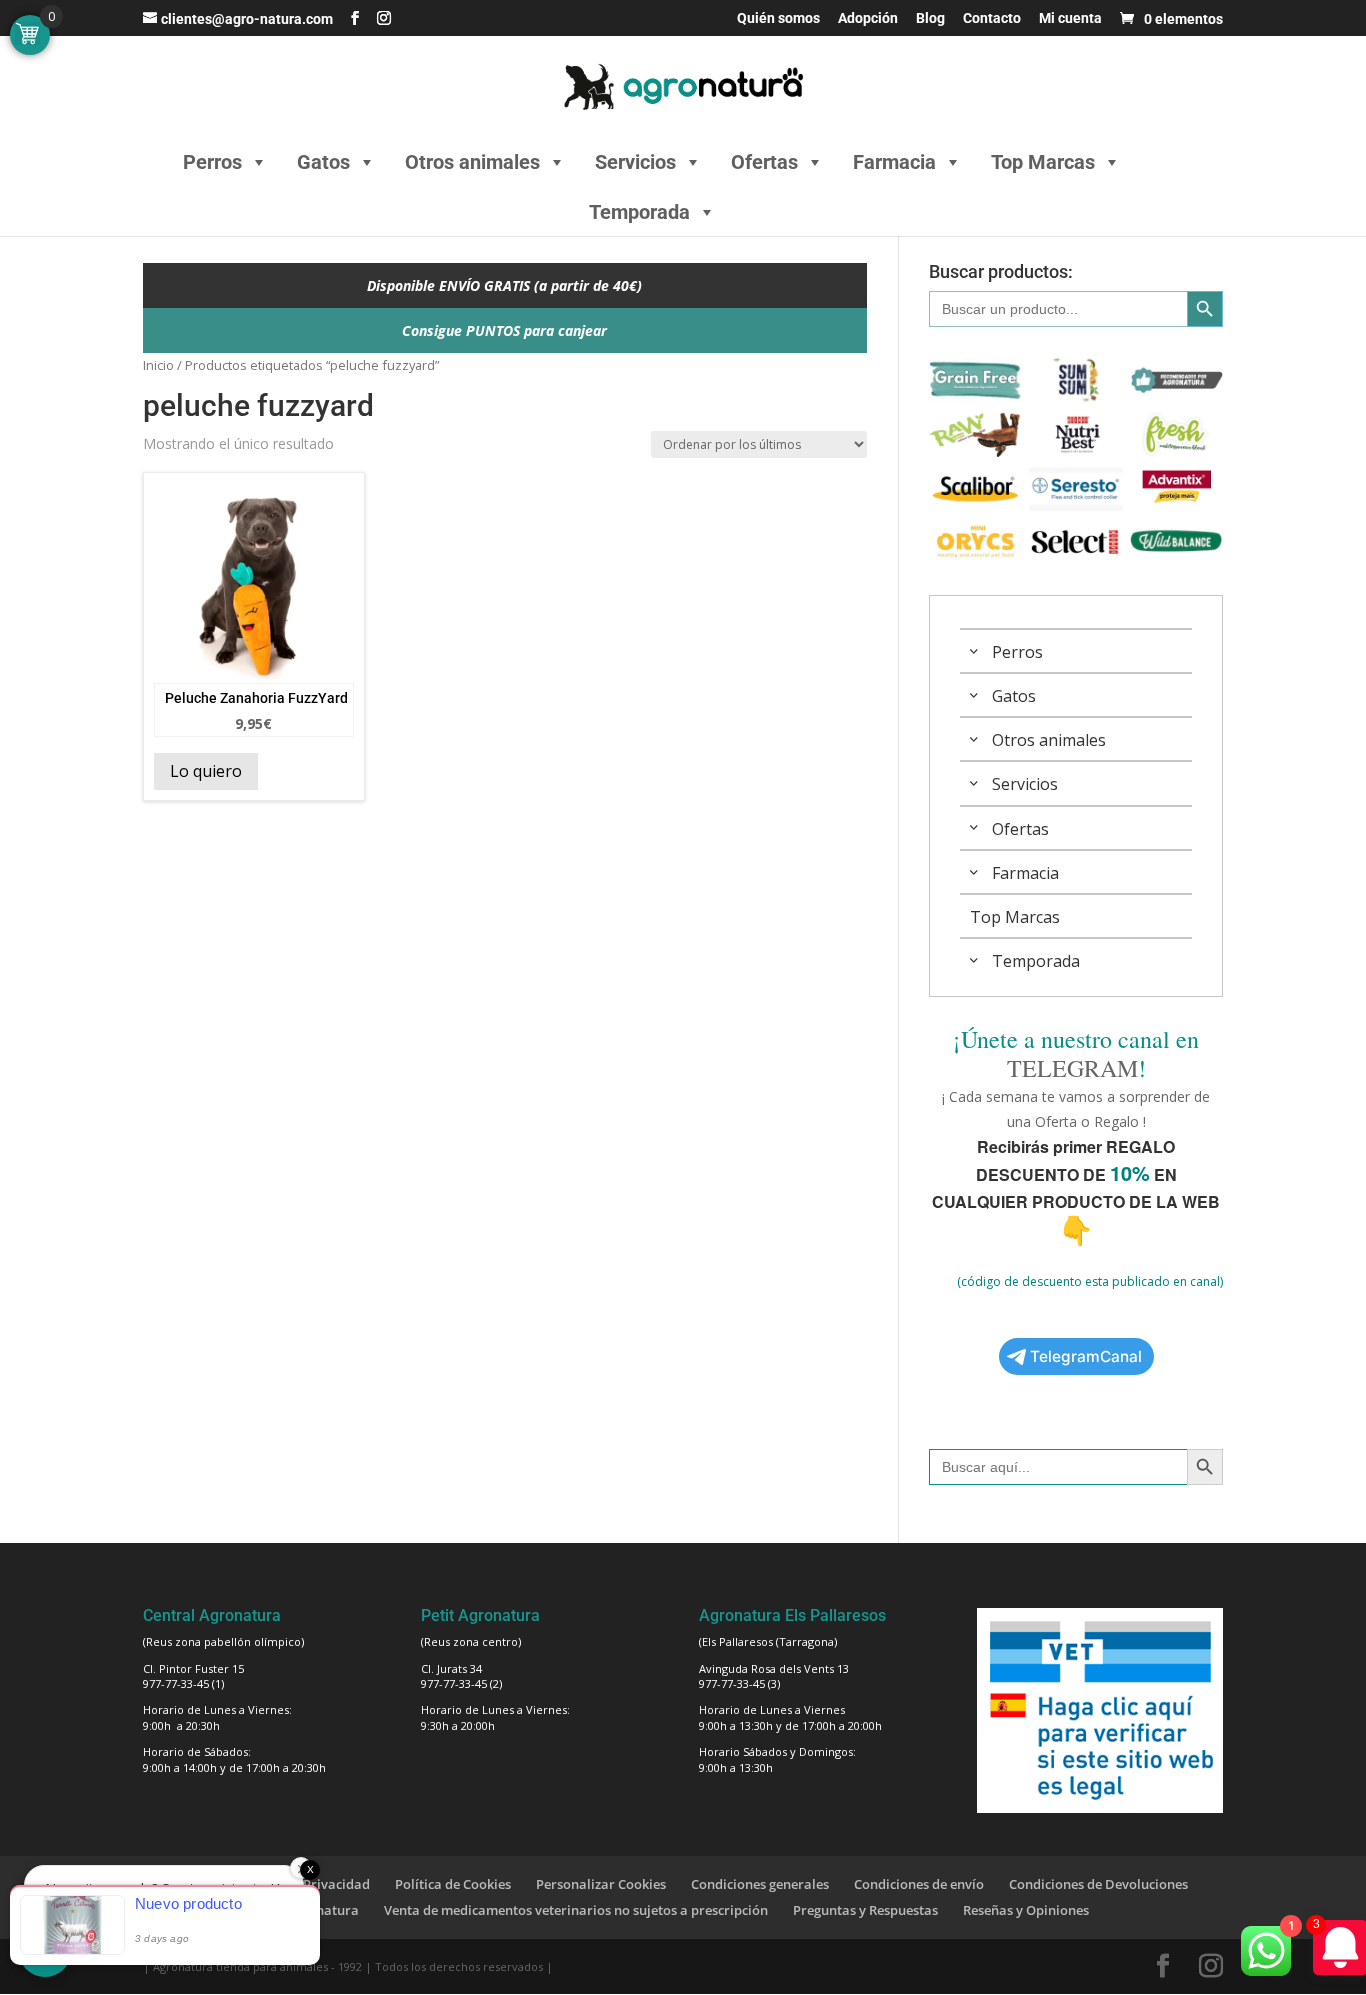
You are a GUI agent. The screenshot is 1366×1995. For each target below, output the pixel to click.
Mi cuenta (1070, 18)
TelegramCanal (1086, 1356)
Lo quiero (206, 771)
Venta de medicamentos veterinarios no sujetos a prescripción (576, 1910)
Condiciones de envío (919, 1884)
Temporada (639, 212)
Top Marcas (1043, 162)
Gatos (323, 162)
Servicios (635, 162)
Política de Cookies (453, 1884)
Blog (930, 18)
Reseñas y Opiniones (1026, 1910)
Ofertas (764, 162)
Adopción (868, 18)
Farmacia (894, 162)
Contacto (992, 18)
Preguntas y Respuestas (865, 1910)
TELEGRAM (1072, 1068)
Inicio (158, 365)
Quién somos (778, 18)
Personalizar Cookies (601, 1884)
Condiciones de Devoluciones (1098, 1884)
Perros (212, 162)
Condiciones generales (760, 1884)
